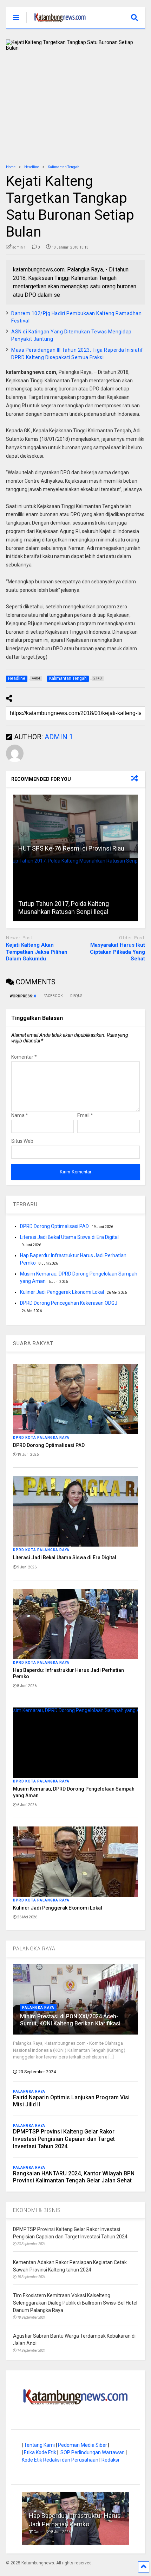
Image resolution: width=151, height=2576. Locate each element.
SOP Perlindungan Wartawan (93, 2452)
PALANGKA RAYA (34, 1949)
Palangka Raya (38, 2008)
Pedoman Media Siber (83, 2445)
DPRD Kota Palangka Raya (41, 1438)
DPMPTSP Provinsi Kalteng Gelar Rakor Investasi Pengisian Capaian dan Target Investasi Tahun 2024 (64, 2139)
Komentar (24, 1057)
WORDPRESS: (23, 996)
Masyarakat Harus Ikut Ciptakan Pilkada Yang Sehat (117, 952)
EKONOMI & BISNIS (37, 2210)
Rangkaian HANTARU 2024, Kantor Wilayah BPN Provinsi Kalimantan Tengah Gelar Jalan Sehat (74, 2177)
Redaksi (110, 2460)
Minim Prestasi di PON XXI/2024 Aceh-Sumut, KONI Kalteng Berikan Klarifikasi (70, 2020)
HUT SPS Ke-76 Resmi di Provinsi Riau (71, 848)
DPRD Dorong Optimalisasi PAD (54, 1226)
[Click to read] (75, 826)
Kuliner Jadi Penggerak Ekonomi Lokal (62, 1292)
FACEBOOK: (53, 996)
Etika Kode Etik (40, 2452)
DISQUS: (77, 996)
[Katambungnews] (56, 23)
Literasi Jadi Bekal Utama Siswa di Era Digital (69, 1237)
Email (85, 1115)
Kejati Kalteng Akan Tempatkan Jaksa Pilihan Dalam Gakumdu (37, 952)
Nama (20, 1115)
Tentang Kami (39, 2445)
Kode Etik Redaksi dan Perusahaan (60, 2460)
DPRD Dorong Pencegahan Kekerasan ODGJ (69, 1303)
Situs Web (22, 1141)
